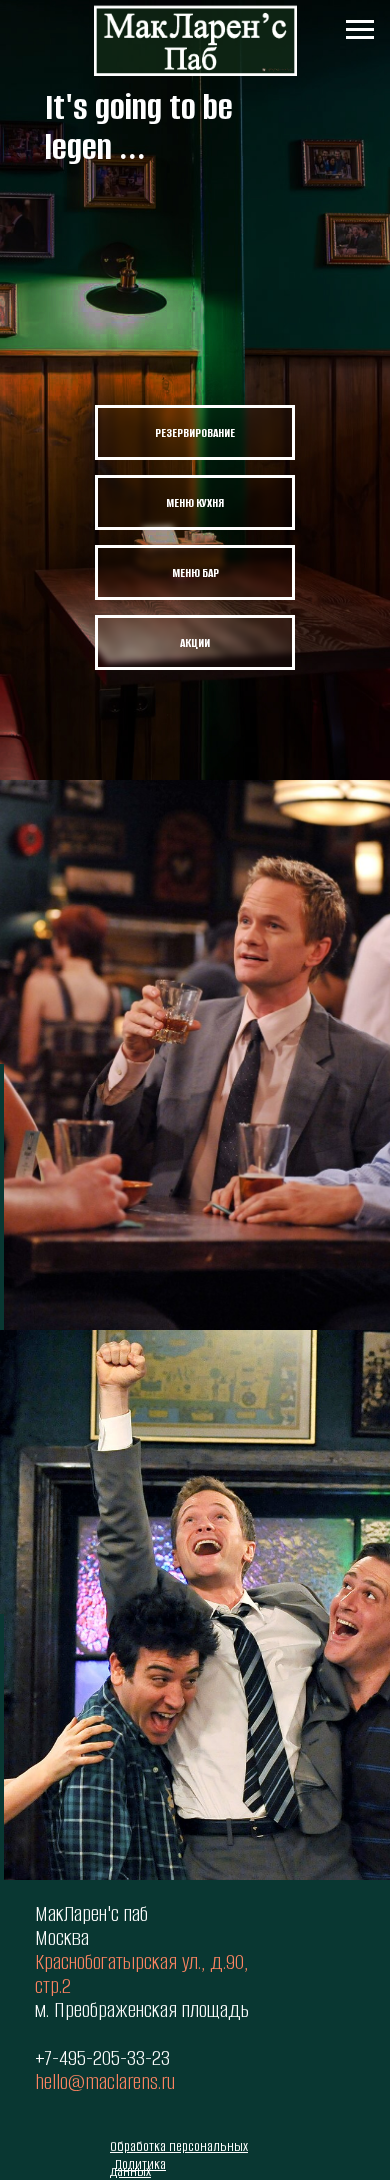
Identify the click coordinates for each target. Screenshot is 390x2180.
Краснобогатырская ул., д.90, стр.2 (141, 1973)
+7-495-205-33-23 (102, 2057)
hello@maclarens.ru (105, 2081)
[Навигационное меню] (360, 30)
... (132, 147)
